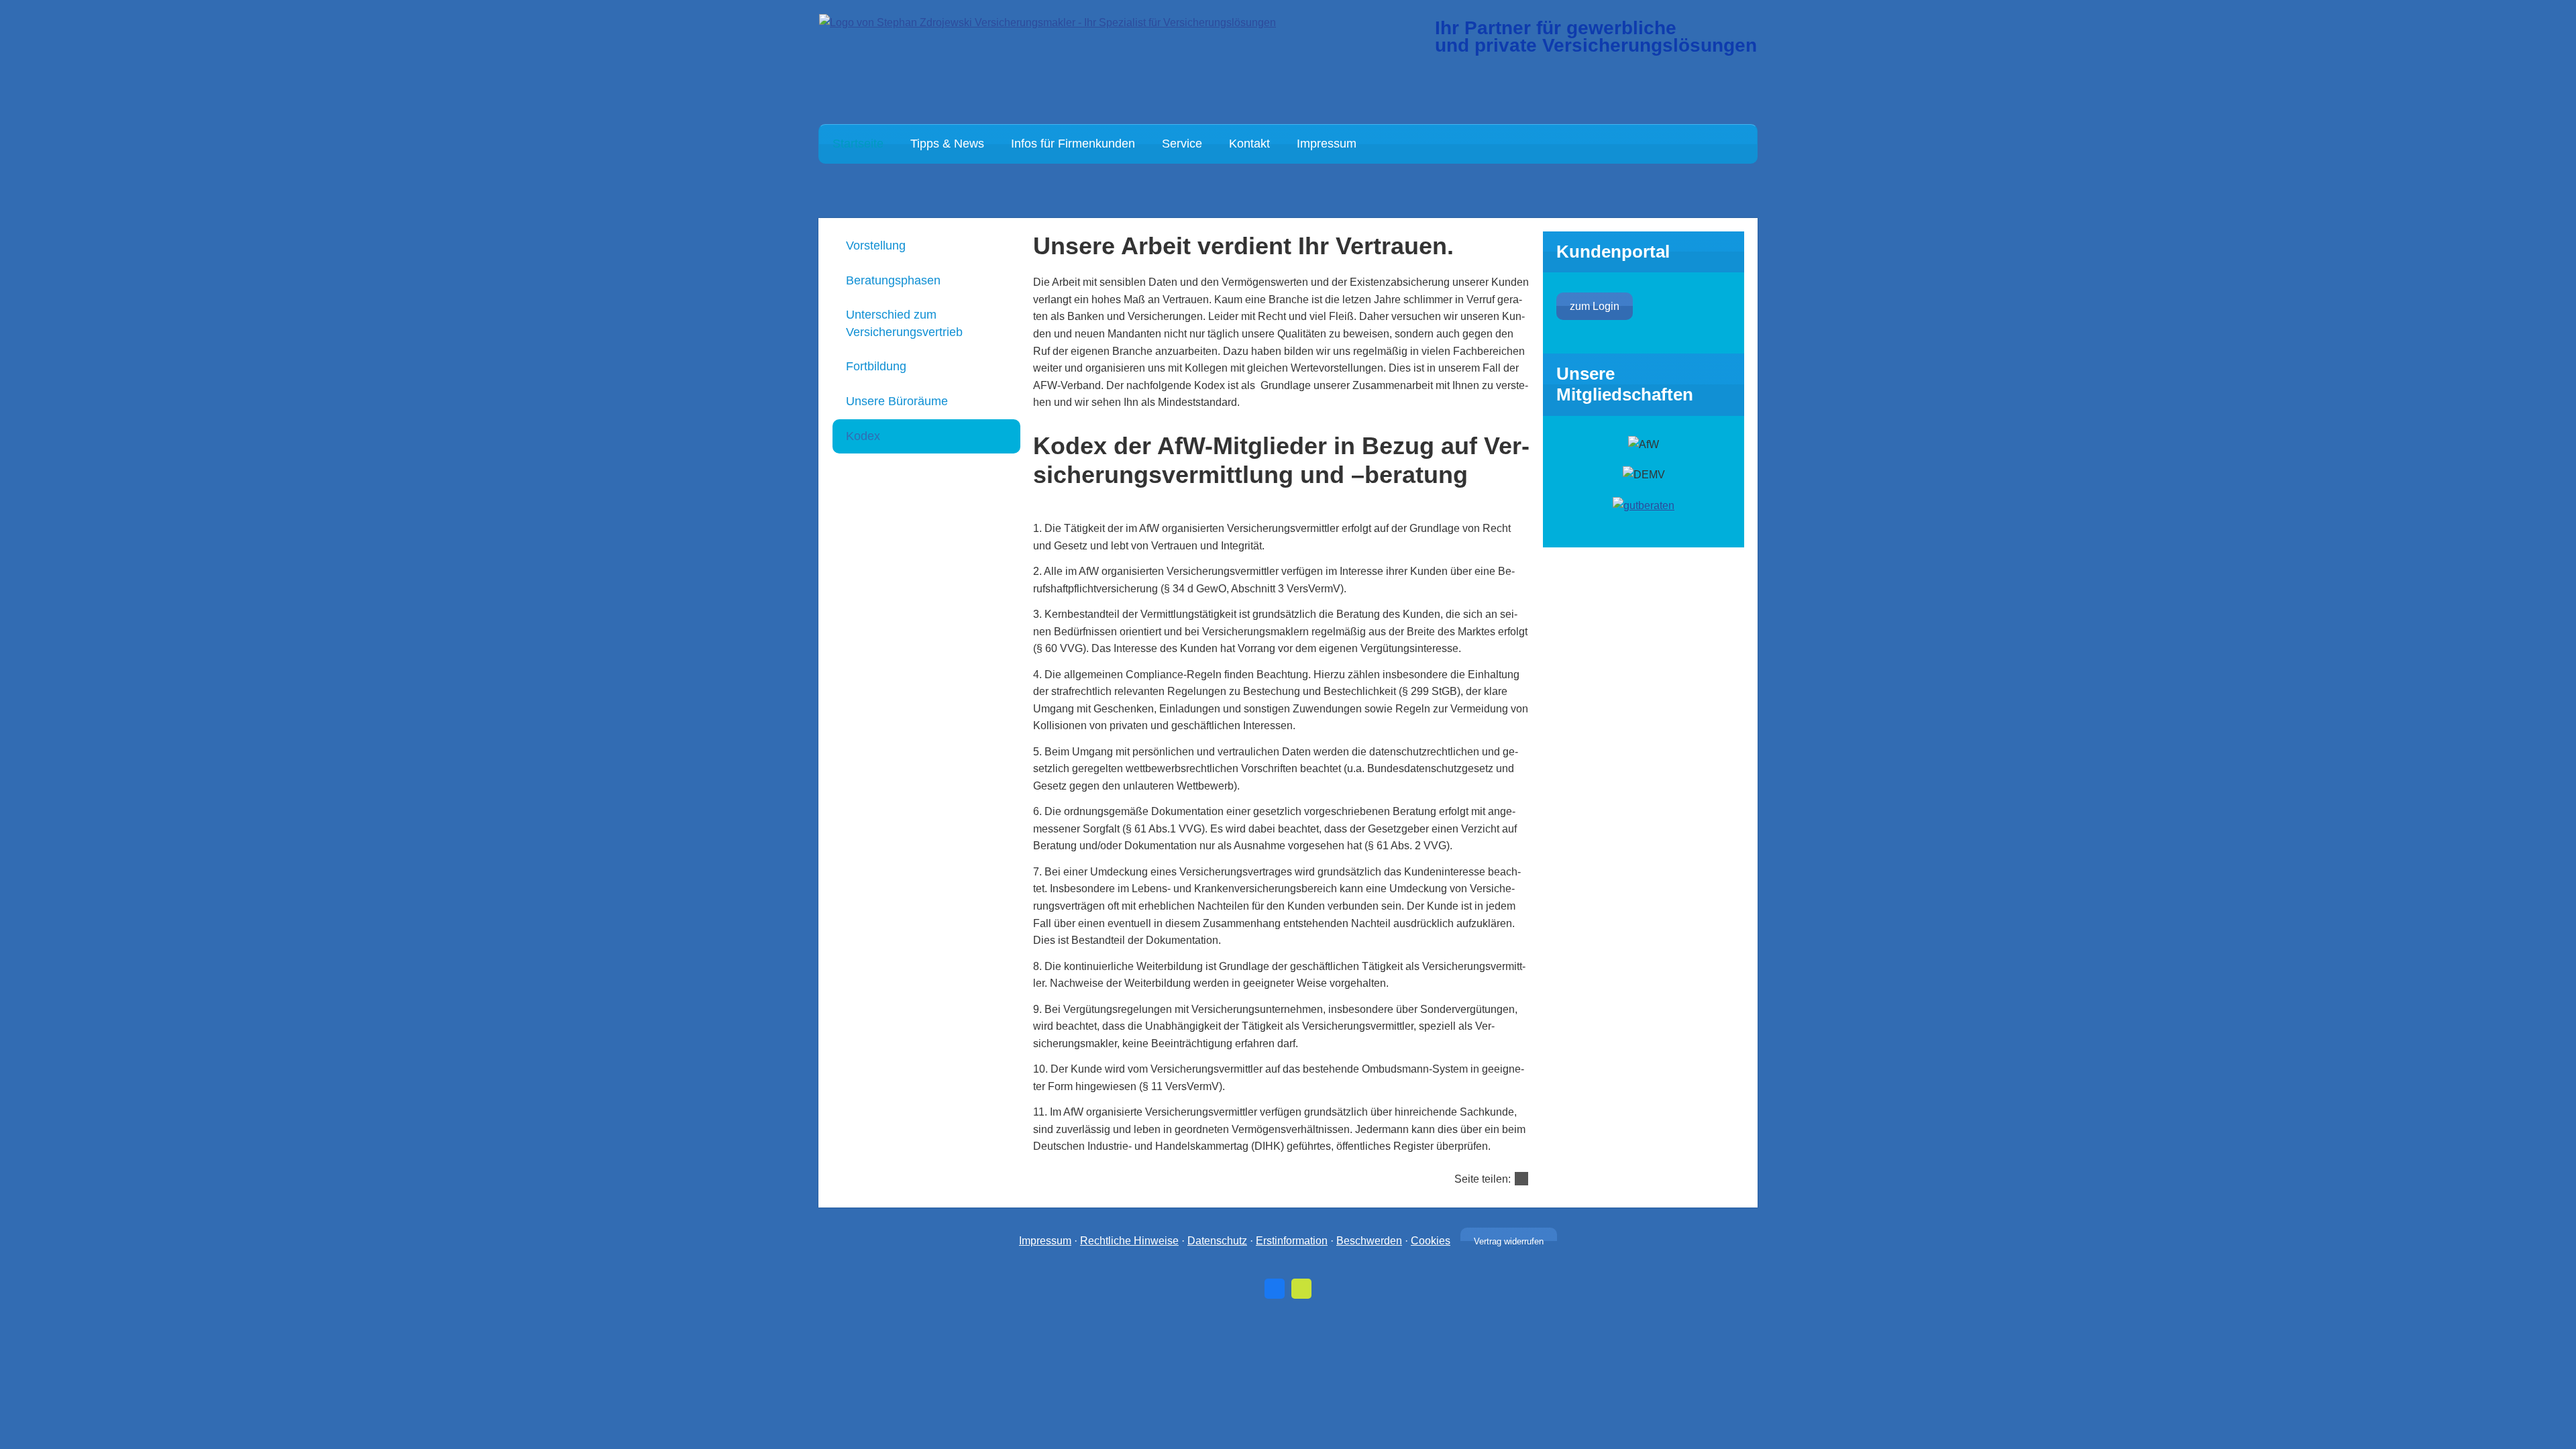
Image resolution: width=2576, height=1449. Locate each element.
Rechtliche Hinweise (1129, 1241)
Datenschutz (1217, 1241)
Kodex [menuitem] (863, 436)
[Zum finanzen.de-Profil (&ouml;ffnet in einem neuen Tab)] (1301, 1289)
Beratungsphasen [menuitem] (893, 280)
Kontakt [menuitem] (1249, 144)
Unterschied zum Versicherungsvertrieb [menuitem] (904, 323)
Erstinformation (1292, 1241)
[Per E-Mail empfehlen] (1521, 1179)
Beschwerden (1369, 1241)
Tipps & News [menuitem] (947, 144)
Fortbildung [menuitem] (876, 366)
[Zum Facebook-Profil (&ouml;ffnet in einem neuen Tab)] (1275, 1289)
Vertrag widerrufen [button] (1509, 1241)
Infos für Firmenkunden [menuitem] (1073, 144)
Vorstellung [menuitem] (876, 246)
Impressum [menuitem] (1327, 144)
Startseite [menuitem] (858, 144)
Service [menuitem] (1182, 144)
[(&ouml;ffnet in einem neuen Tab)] (1644, 505)
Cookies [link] (1431, 1241)
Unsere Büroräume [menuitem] (897, 401)
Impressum (1045, 1241)
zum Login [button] (1595, 306)
